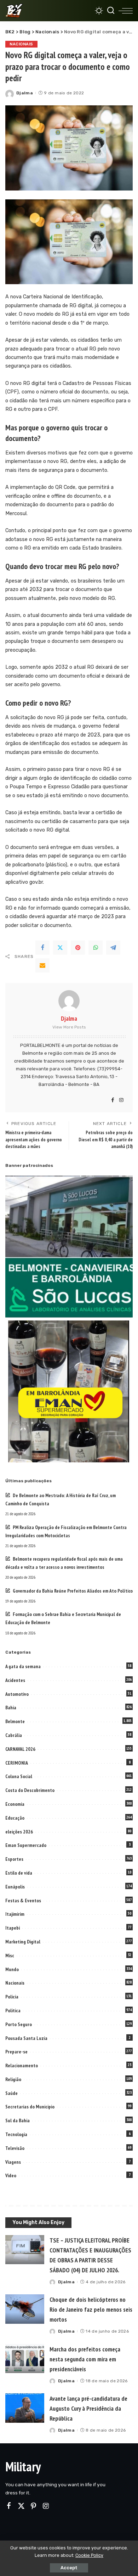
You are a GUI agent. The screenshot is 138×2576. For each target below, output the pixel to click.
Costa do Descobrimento (30, 1790)
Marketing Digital (23, 1942)
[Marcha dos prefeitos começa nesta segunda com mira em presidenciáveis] (25, 2359)
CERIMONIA (17, 1763)
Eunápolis (15, 1887)
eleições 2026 (19, 1832)
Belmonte (15, 1721)
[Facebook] (42, 948)
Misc (10, 1956)
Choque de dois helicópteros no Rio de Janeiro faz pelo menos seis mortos (91, 2309)
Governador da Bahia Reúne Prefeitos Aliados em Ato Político (73, 1591)
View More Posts (69, 1027)
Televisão (15, 2148)
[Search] (111, 11)
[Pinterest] (78, 948)
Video (11, 2175)
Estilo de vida (19, 1873)
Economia (15, 1804)
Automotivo (17, 1694)
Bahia (11, 1708)
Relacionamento (22, 2065)
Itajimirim (15, 1914)
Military (23, 2467)
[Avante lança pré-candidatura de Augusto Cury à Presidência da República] (25, 2408)
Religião (13, 2079)
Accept (69, 2568)
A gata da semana (23, 1666)
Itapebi (13, 1928)
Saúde (11, 2093)
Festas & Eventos (23, 1901)
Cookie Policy (89, 2555)
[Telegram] (113, 948)
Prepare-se (16, 2052)
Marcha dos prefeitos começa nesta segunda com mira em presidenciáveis (85, 2359)
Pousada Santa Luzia (26, 2038)
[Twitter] (60, 948)
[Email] (42, 965)
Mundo (12, 1969)
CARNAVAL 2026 (20, 1749)
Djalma (25, 93)
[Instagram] (121, 1101)
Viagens (13, 2162)
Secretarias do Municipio (30, 2107)
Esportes (14, 1859)
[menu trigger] (126, 11)
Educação (15, 1818)
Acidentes (15, 1680)
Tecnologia (16, 2134)
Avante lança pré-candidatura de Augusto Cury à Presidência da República (88, 2408)
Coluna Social (19, 1776)
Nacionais (21, 44)
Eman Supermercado (26, 1845)
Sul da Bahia (18, 2120)
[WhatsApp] (96, 948)
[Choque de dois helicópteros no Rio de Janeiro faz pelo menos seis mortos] (25, 2309)
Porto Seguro (19, 2024)
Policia (12, 1997)
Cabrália (14, 1735)
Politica (13, 2010)
